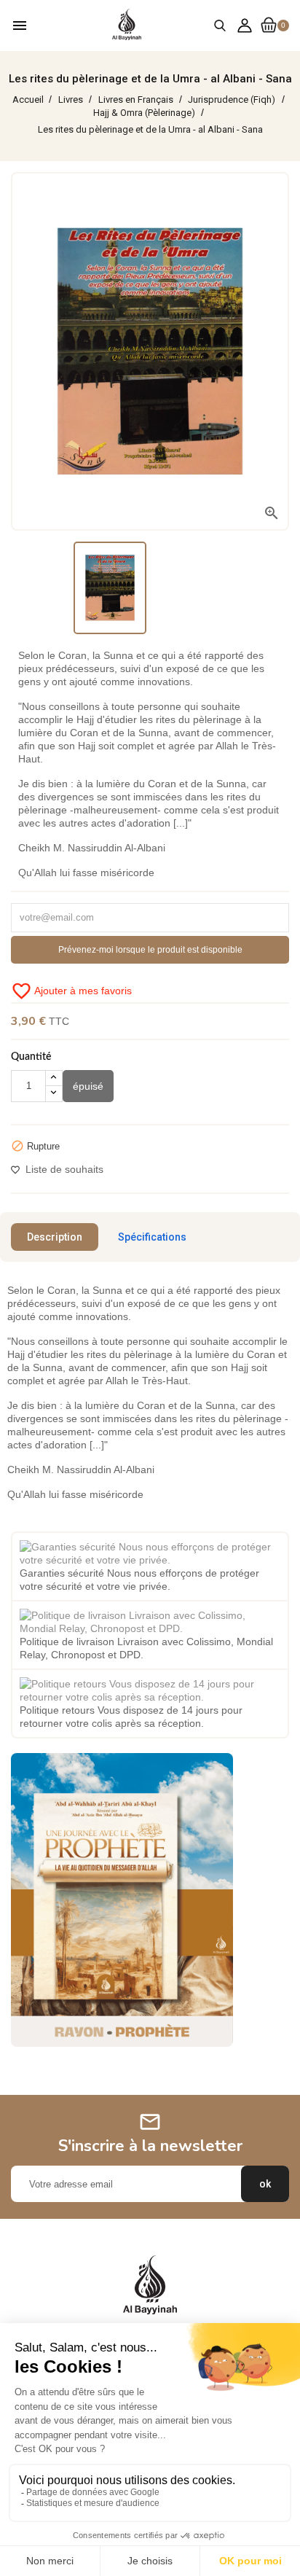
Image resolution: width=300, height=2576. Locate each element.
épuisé (88, 1086)
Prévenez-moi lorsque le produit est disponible (150, 950)
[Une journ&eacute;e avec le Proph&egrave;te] (122, 1900)
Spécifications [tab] (152, 1237)
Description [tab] (55, 1237)
